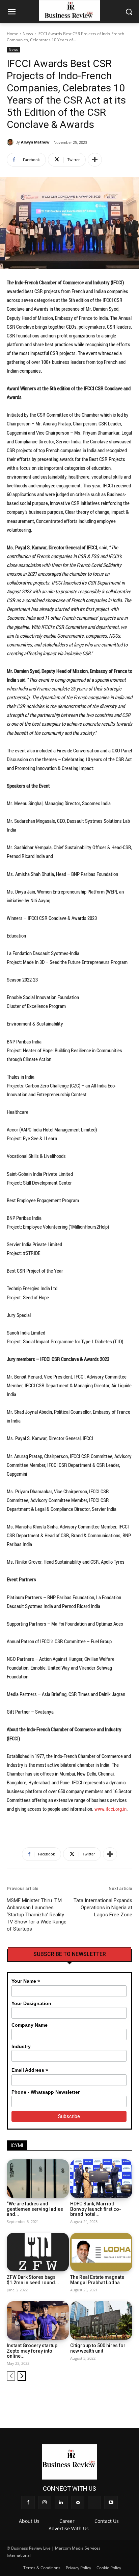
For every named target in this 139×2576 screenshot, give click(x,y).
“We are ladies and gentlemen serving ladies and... (35, 2209)
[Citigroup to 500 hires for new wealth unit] (101, 2320)
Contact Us (107, 2521)
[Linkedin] (94, 2397)
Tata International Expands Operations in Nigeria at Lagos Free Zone (103, 1908)
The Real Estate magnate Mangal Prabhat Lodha (97, 2280)
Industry (21, 2046)
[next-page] (22, 2376)
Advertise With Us (69, 2528)
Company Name (30, 2025)
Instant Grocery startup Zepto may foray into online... (32, 2351)
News (28, 34)
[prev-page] (11, 2376)
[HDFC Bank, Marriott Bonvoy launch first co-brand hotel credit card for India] (101, 2179)
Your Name (26, 1981)
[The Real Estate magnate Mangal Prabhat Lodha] (101, 2252)
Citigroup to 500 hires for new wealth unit (98, 2348)
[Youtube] (128, 2397)
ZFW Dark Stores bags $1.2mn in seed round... (33, 2280)
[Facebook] (71, 2397)
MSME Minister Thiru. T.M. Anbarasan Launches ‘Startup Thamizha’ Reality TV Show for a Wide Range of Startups (37, 1915)
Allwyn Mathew (35, 142)
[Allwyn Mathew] (11, 142)
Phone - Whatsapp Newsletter (46, 2092)
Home (12, 34)
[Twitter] (116, 2397)
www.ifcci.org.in (110, 1809)
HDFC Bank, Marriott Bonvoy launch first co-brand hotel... (96, 2209)
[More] (95, 160)
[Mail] (105, 2397)
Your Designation (31, 2003)
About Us (29, 2521)
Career (67, 2521)
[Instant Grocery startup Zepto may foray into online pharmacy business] (38, 2320)
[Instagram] (82, 2397)
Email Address (30, 2070)
